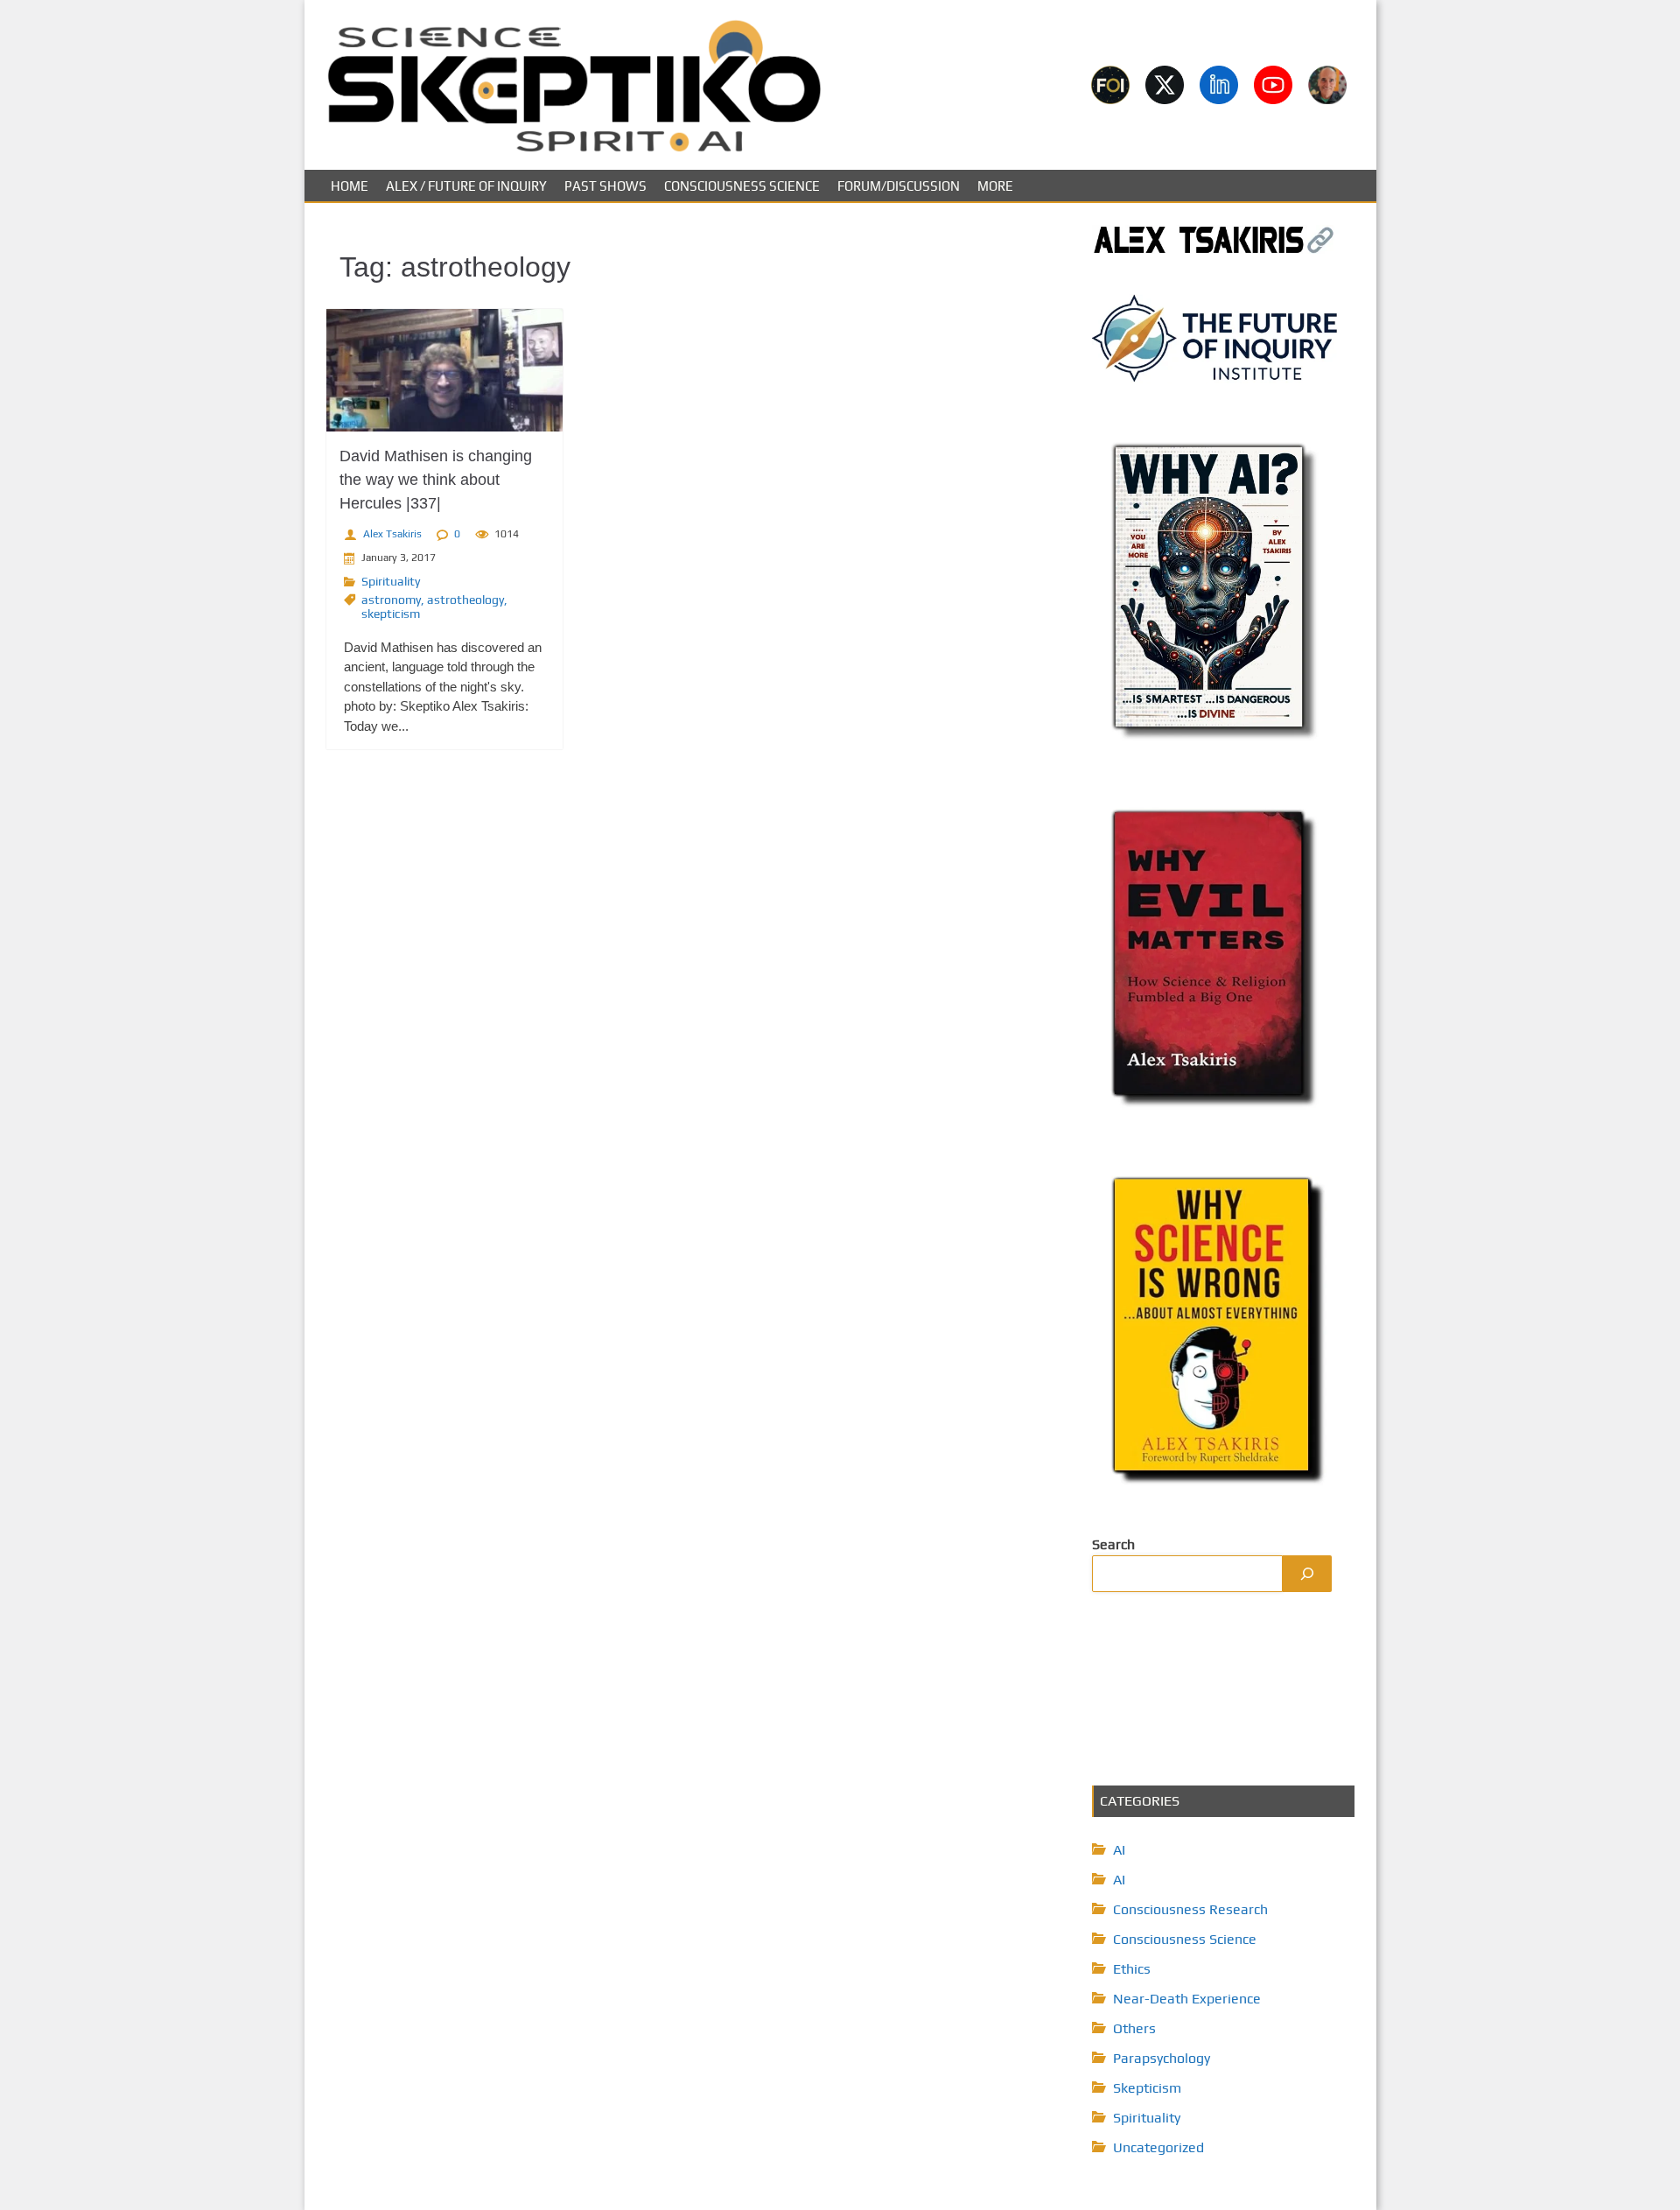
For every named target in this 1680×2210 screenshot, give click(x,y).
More (995, 186)
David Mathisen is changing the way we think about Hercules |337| (436, 480)
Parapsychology (1162, 2058)
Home (350, 186)
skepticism (391, 614)
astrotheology (465, 600)
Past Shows (605, 186)
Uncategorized (1158, 2147)
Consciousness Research (1190, 1909)
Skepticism (1147, 2088)
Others (1134, 2028)
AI (1119, 1850)
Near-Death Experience (1187, 1999)
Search (1113, 1544)
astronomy (391, 600)
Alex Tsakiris (392, 534)
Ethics (1132, 1969)
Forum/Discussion (899, 186)
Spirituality (391, 581)
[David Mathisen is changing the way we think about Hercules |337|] (444, 370)
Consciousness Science (742, 186)
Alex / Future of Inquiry (466, 186)
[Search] (1307, 1574)
